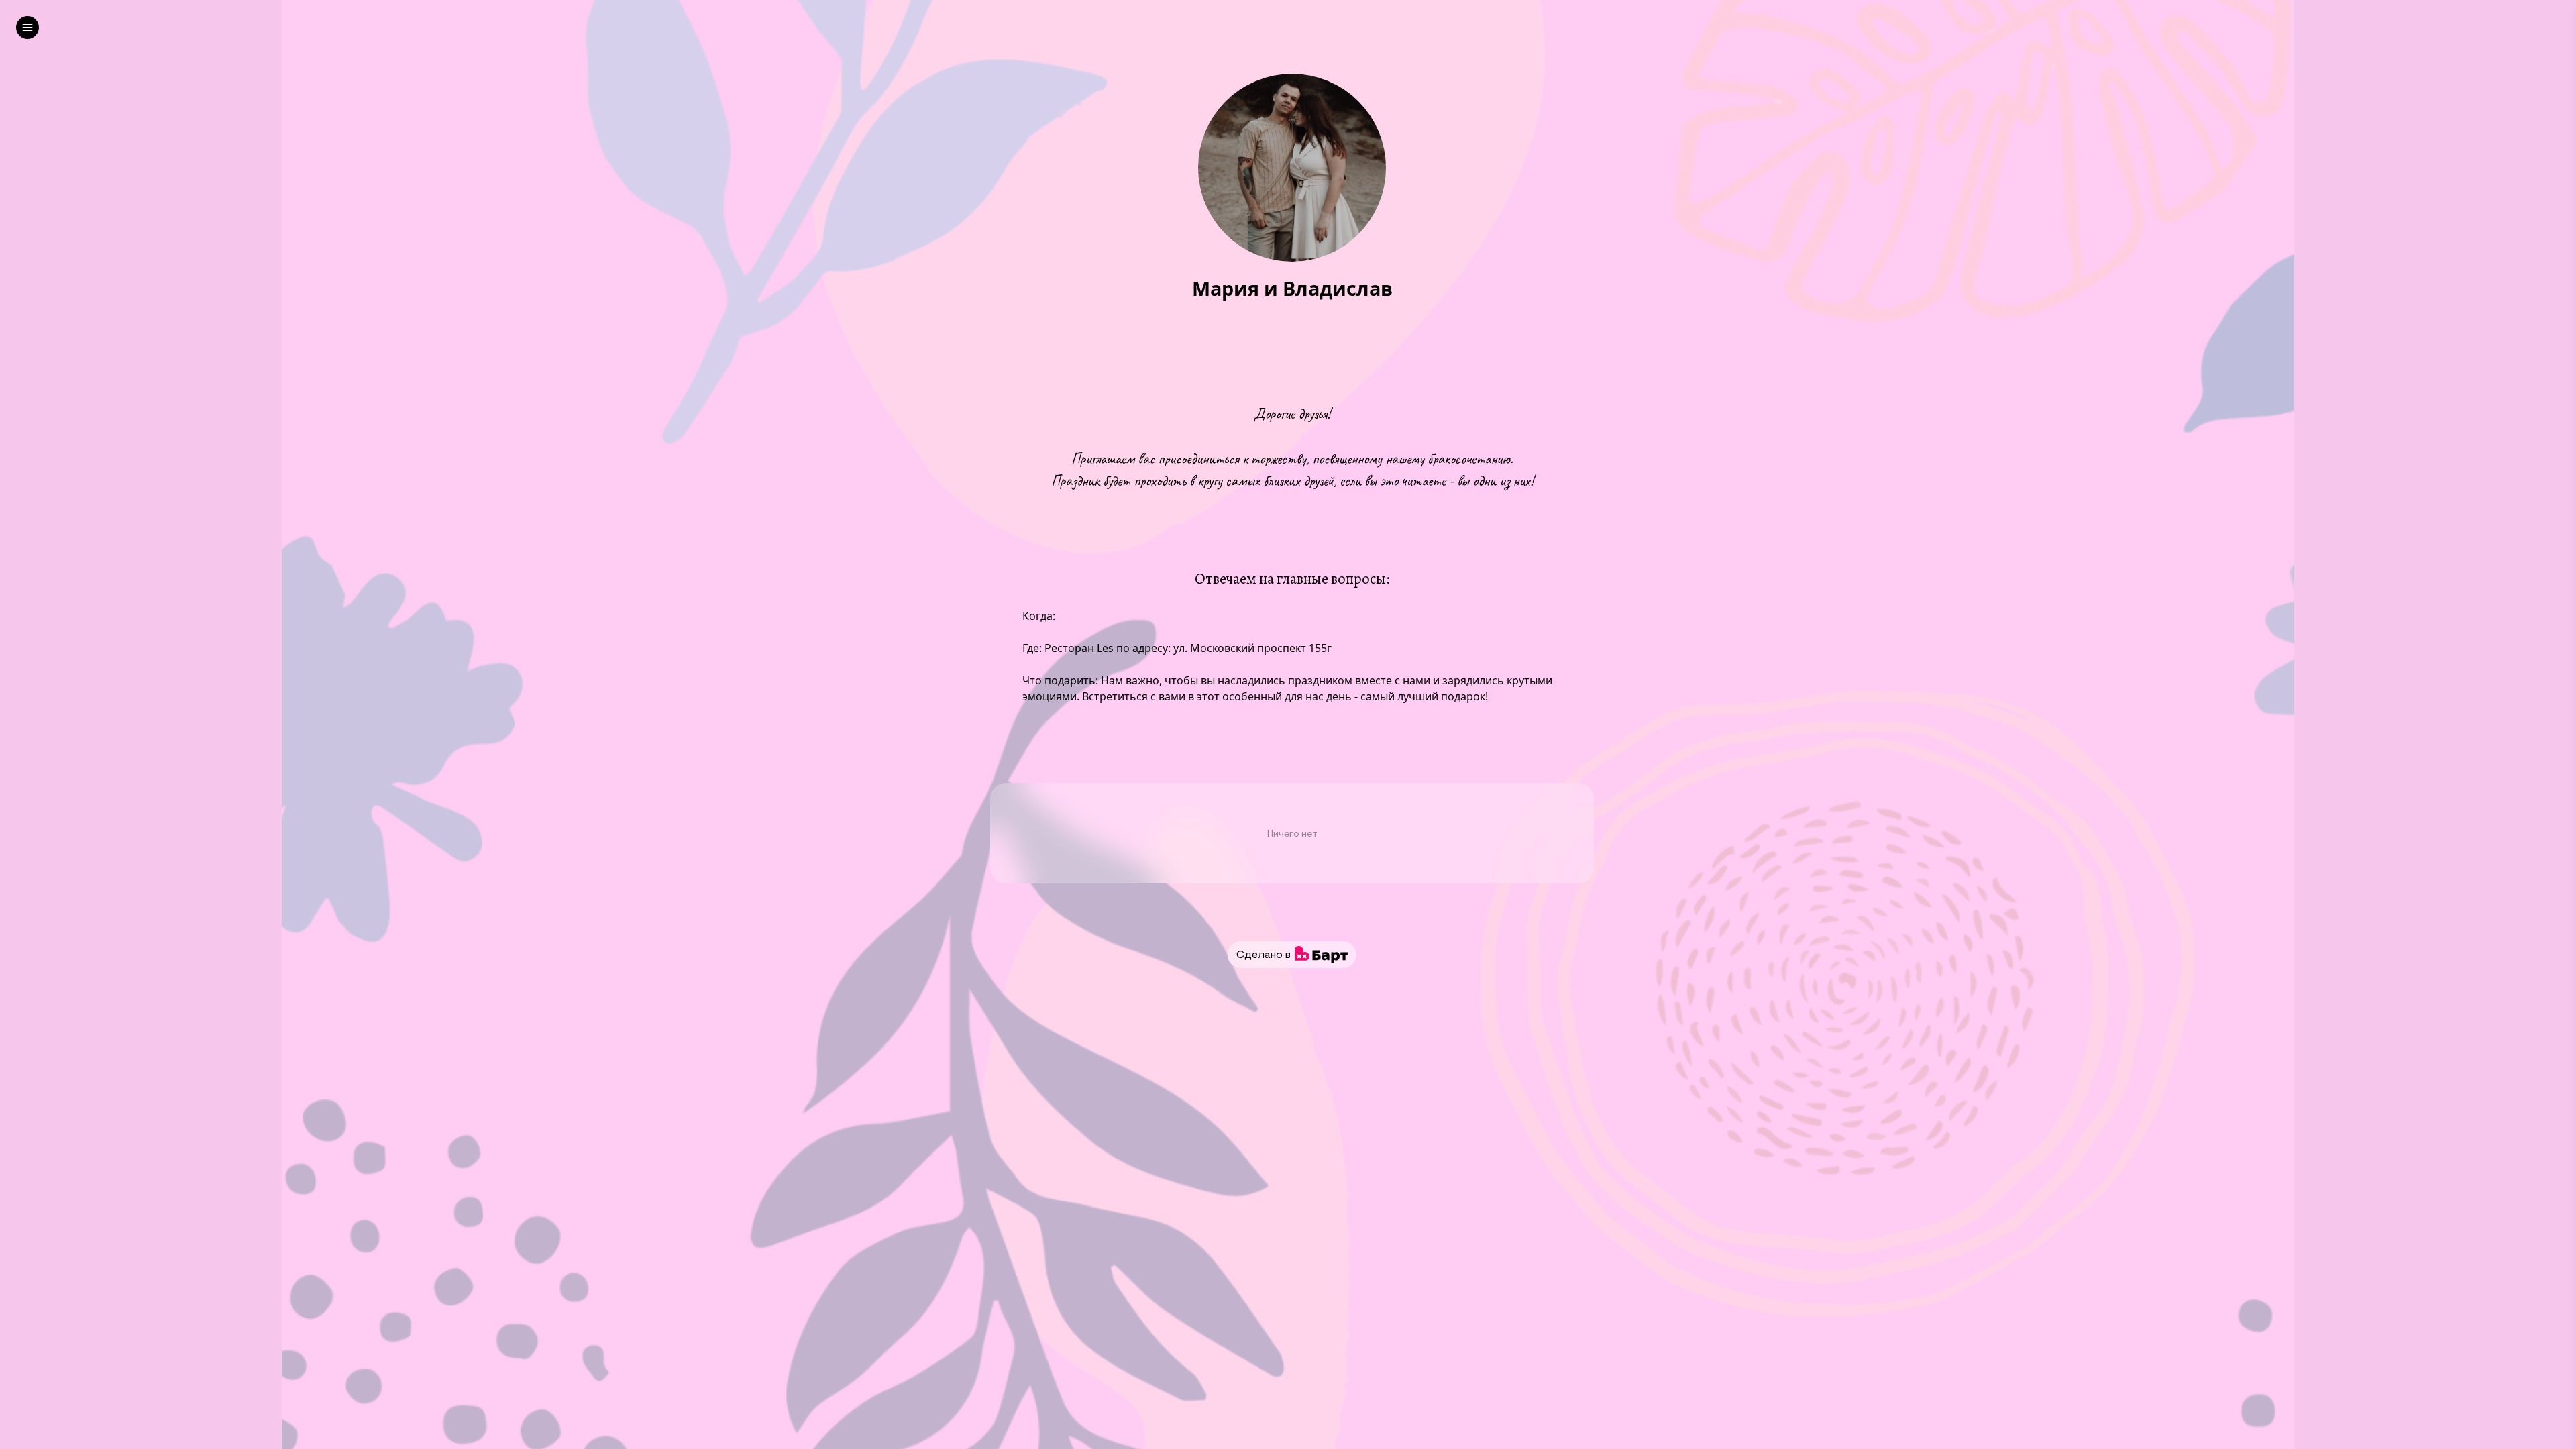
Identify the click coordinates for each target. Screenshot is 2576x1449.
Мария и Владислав (1292, 289)
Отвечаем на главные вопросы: (1292, 579)
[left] (28, 28)
